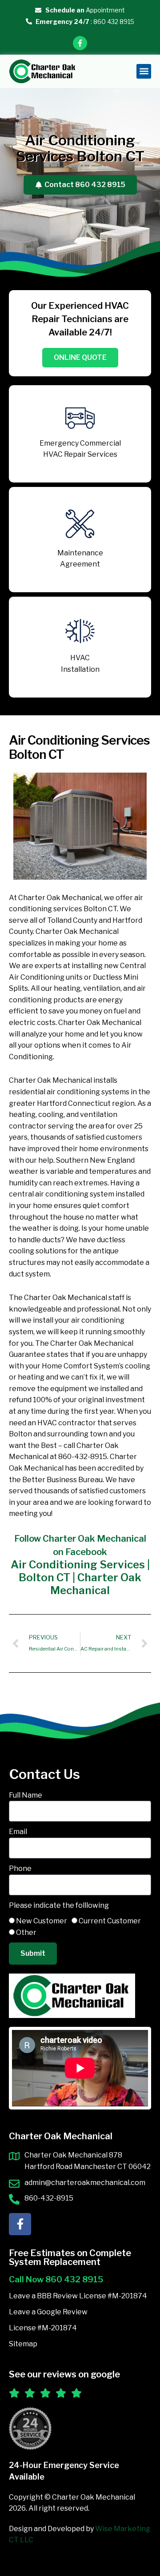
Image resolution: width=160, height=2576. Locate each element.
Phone (20, 1868)
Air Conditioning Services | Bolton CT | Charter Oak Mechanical (80, 1577)
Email (18, 1832)
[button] (144, 71)
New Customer (42, 1921)
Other (26, 1932)
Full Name (26, 1795)
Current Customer (110, 1921)
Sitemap (23, 2344)
